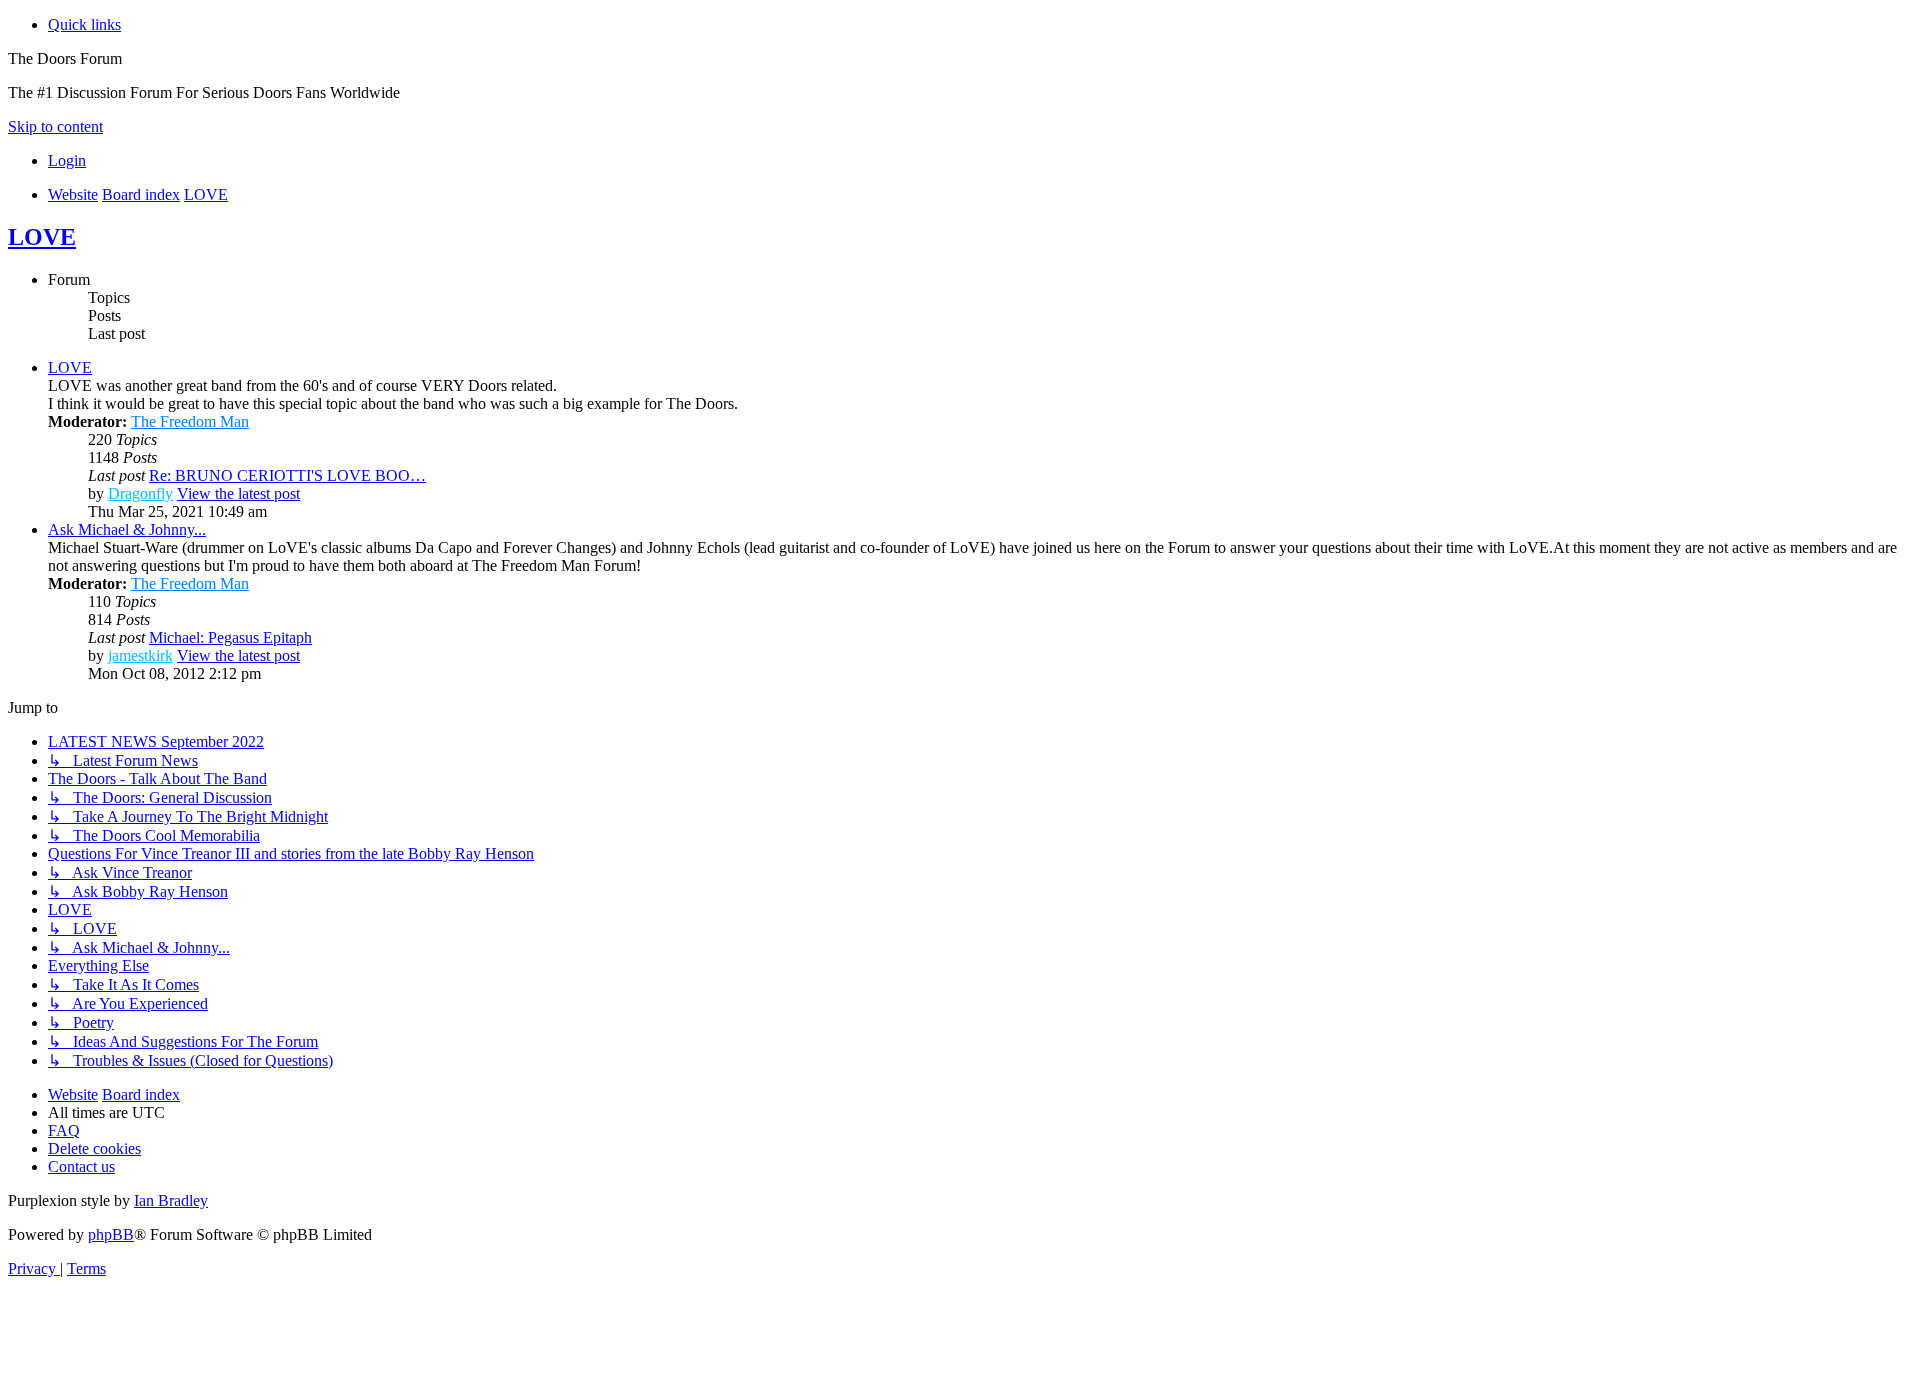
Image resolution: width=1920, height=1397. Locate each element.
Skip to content (55, 126)
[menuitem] (67, 160)
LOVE (42, 237)
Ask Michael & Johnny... (127, 529)
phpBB (111, 1234)
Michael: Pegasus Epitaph (230, 637)
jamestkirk (140, 655)
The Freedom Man (190, 421)
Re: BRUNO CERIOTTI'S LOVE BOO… (287, 475)
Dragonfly (140, 493)
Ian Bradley (171, 1200)
